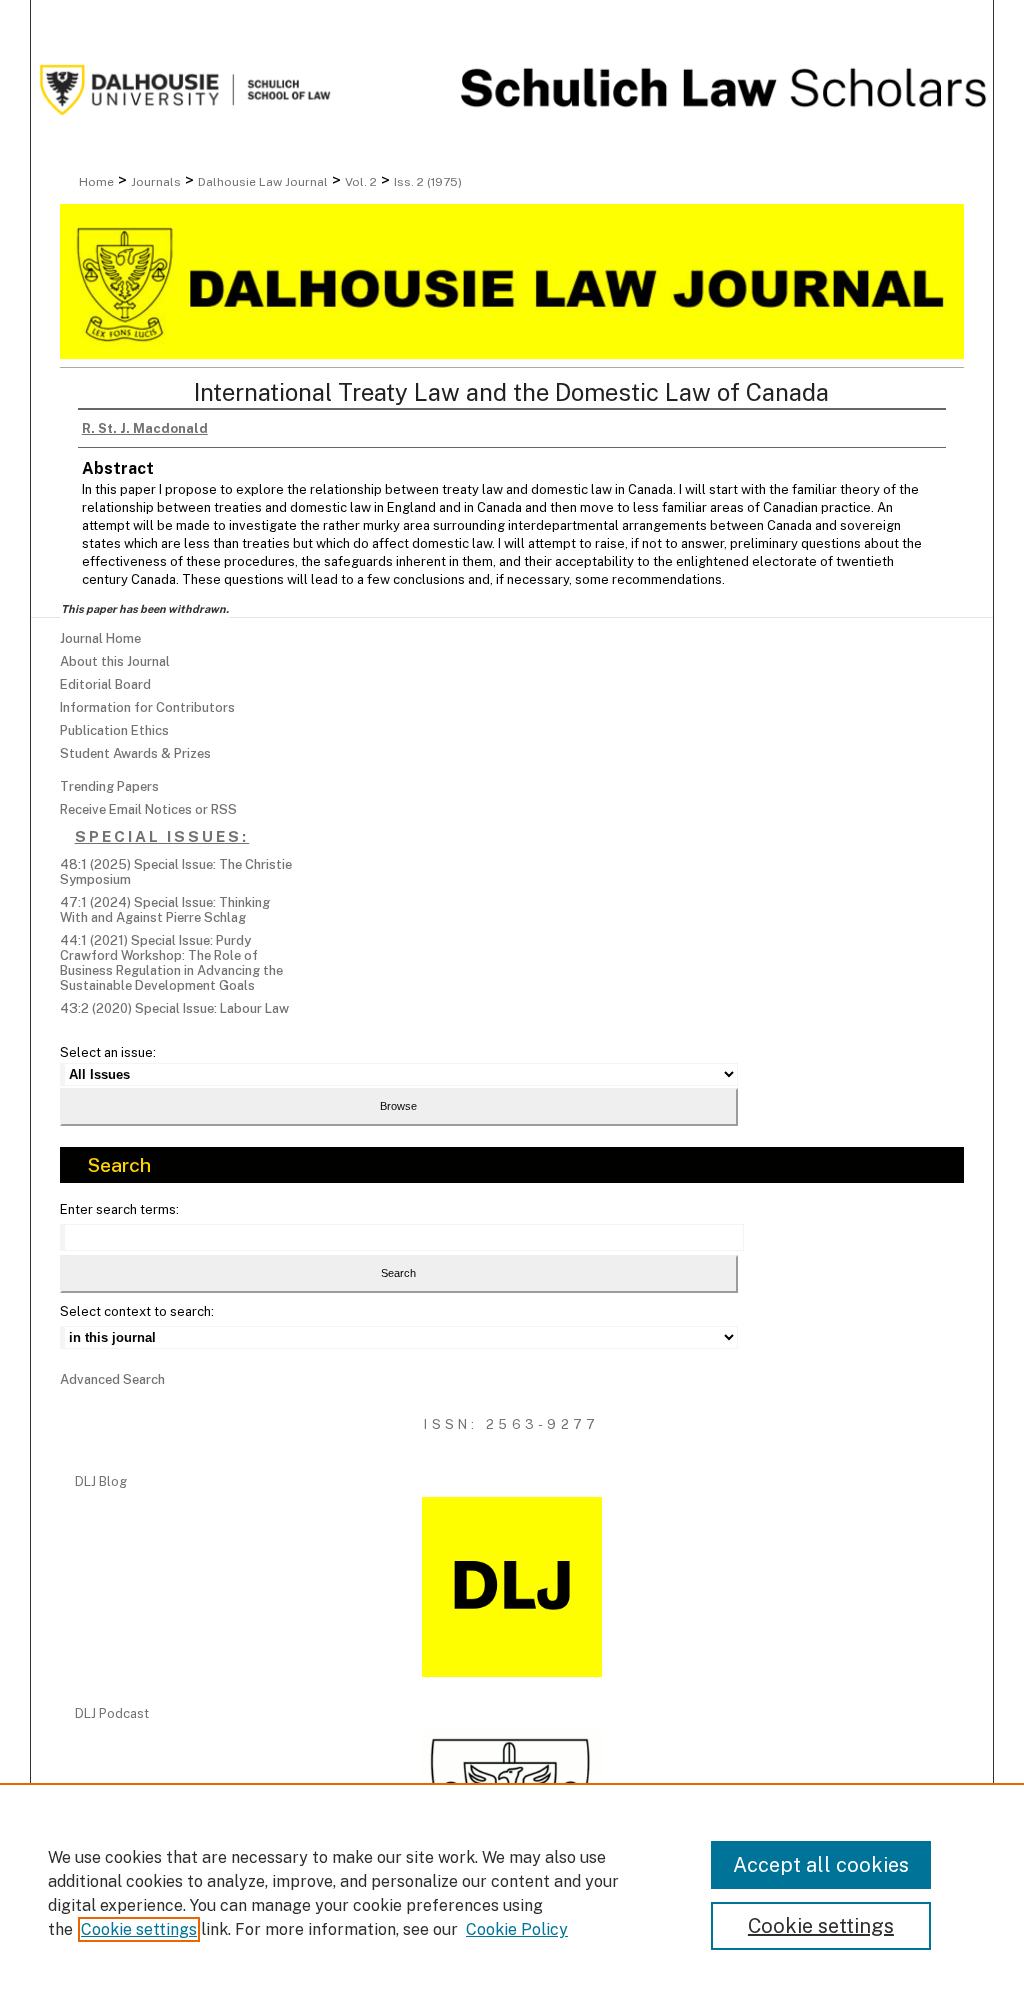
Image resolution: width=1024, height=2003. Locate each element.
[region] (512, 1893)
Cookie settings (139, 1929)
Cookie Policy (517, 1929)
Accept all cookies (821, 1865)
